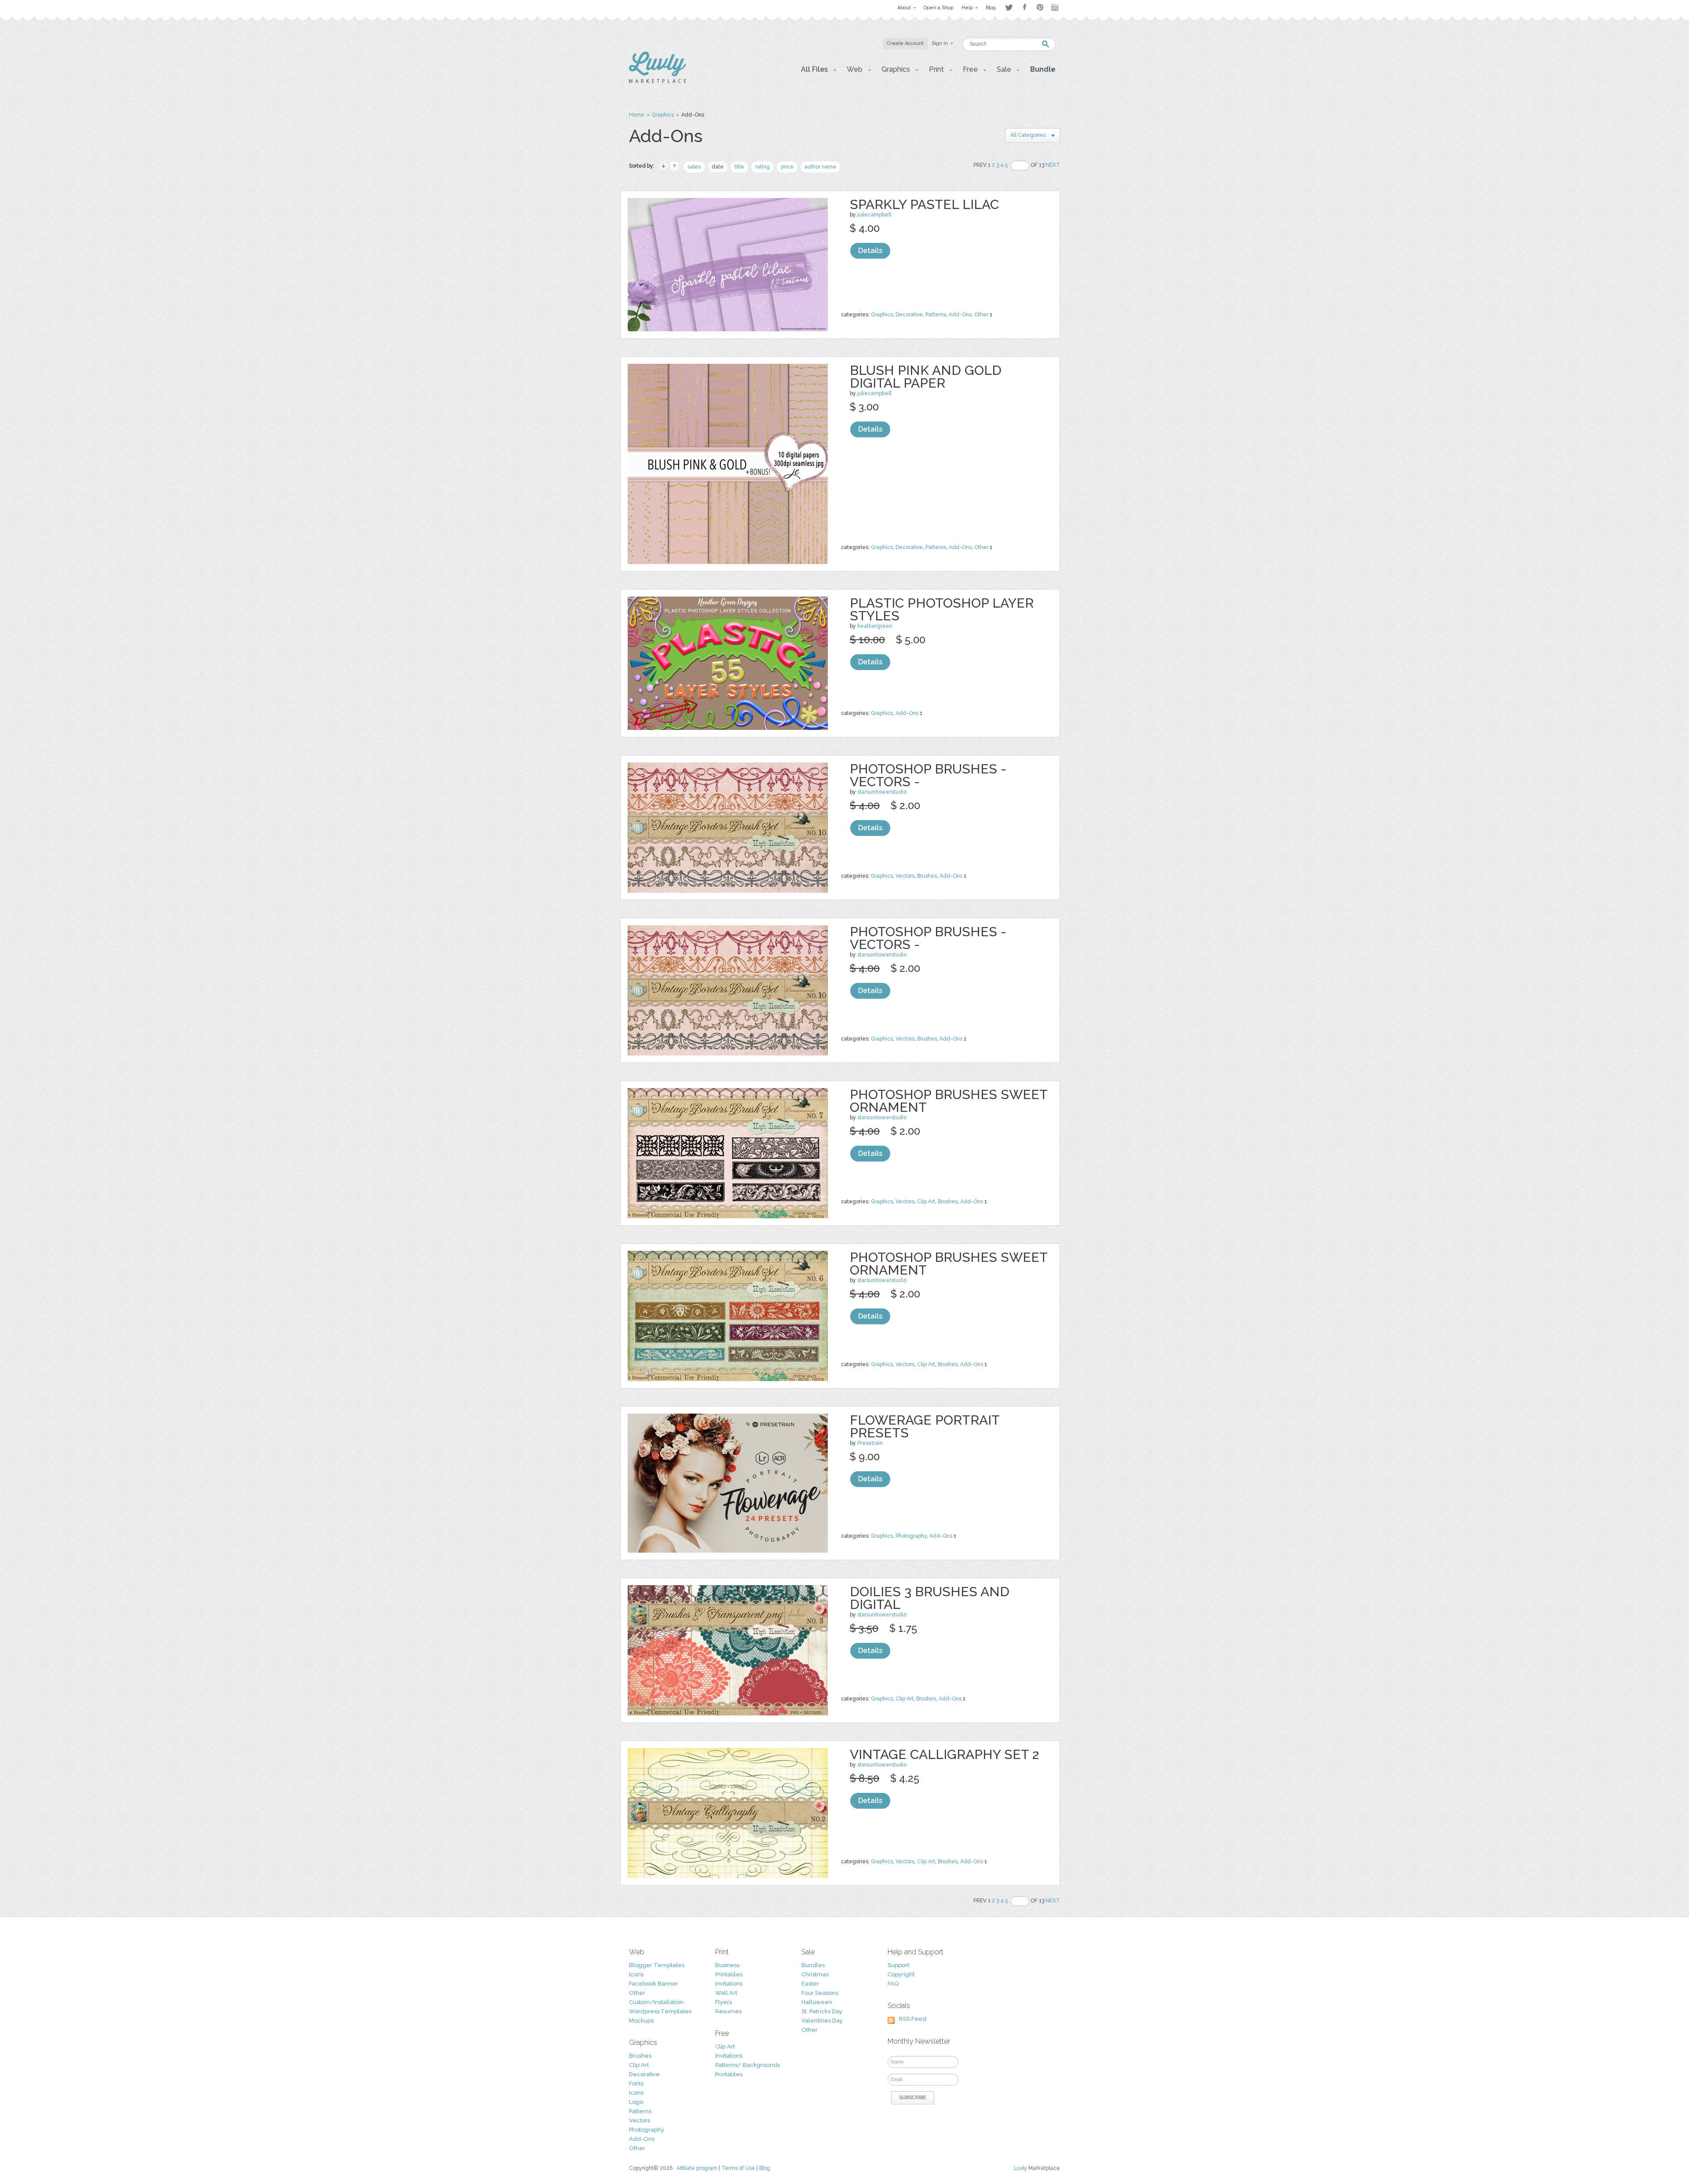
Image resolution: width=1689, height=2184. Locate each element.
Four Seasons (820, 1993)
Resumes (728, 2011)
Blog (765, 2168)
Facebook (1024, 7)
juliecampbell (874, 215)
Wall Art (726, 1993)
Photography (911, 1536)
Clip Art (926, 1202)
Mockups (641, 2021)
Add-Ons (960, 315)
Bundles (813, 1965)
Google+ (1056, 7)
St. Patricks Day (822, 2011)
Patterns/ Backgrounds (748, 2065)
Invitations (729, 1984)
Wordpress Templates (660, 2011)
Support (898, 1965)
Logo (636, 2102)
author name (820, 167)
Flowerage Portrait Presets (925, 1426)
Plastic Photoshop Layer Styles (942, 609)
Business (727, 1965)
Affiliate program (697, 2168)
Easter (810, 1984)
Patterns (936, 315)
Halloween (817, 2002)
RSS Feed (913, 2019)
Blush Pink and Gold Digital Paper (926, 377)
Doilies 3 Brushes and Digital (930, 1598)
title (739, 167)
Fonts (636, 2083)
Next (1053, 165)
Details (870, 251)
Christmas (815, 1974)
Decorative (909, 315)
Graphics (663, 115)
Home (637, 115)
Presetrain (870, 1443)
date (718, 167)
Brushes (927, 876)
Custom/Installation (656, 2002)
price (787, 167)
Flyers (724, 2002)
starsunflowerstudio (882, 792)
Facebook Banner (654, 1984)
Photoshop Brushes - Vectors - (928, 775)
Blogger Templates (657, 1965)
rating (762, 167)
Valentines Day (822, 2021)
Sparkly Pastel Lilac (924, 204)
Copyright (901, 1974)
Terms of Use (738, 2168)
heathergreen (875, 626)
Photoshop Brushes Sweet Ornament (949, 1101)
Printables (729, 1974)
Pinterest (1040, 7)
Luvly (1020, 2168)
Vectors (905, 876)
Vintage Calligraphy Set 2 (944, 1754)
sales (694, 167)
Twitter (1009, 7)
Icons (636, 1974)
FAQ (893, 1984)
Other (981, 315)
